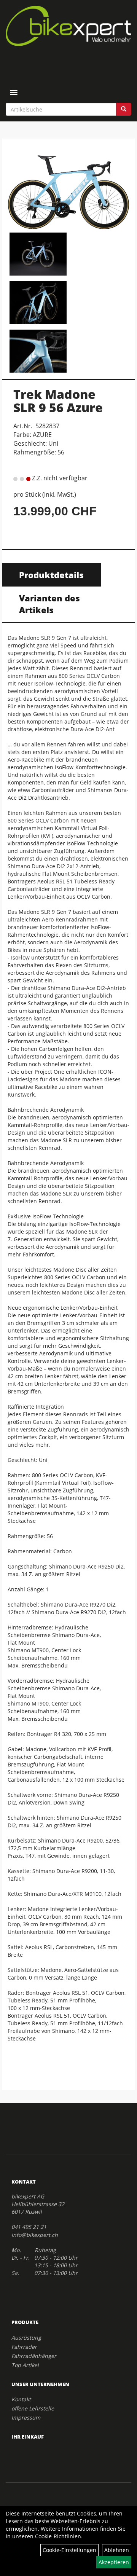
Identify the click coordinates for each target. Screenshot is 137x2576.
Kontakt (21, 2399)
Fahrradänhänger (34, 2356)
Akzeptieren (114, 2562)
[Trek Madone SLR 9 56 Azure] (68, 187)
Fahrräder (24, 2347)
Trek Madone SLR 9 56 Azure (58, 401)
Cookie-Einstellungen (69, 2550)
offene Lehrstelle (33, 2408)
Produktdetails (51, 575)
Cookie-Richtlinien (58, 2536)
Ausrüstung (26, 2338)
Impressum (26, 2417)
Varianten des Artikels (49, 604)
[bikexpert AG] (68, 26)
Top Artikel (25, 2365)
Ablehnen (117, 2550)
